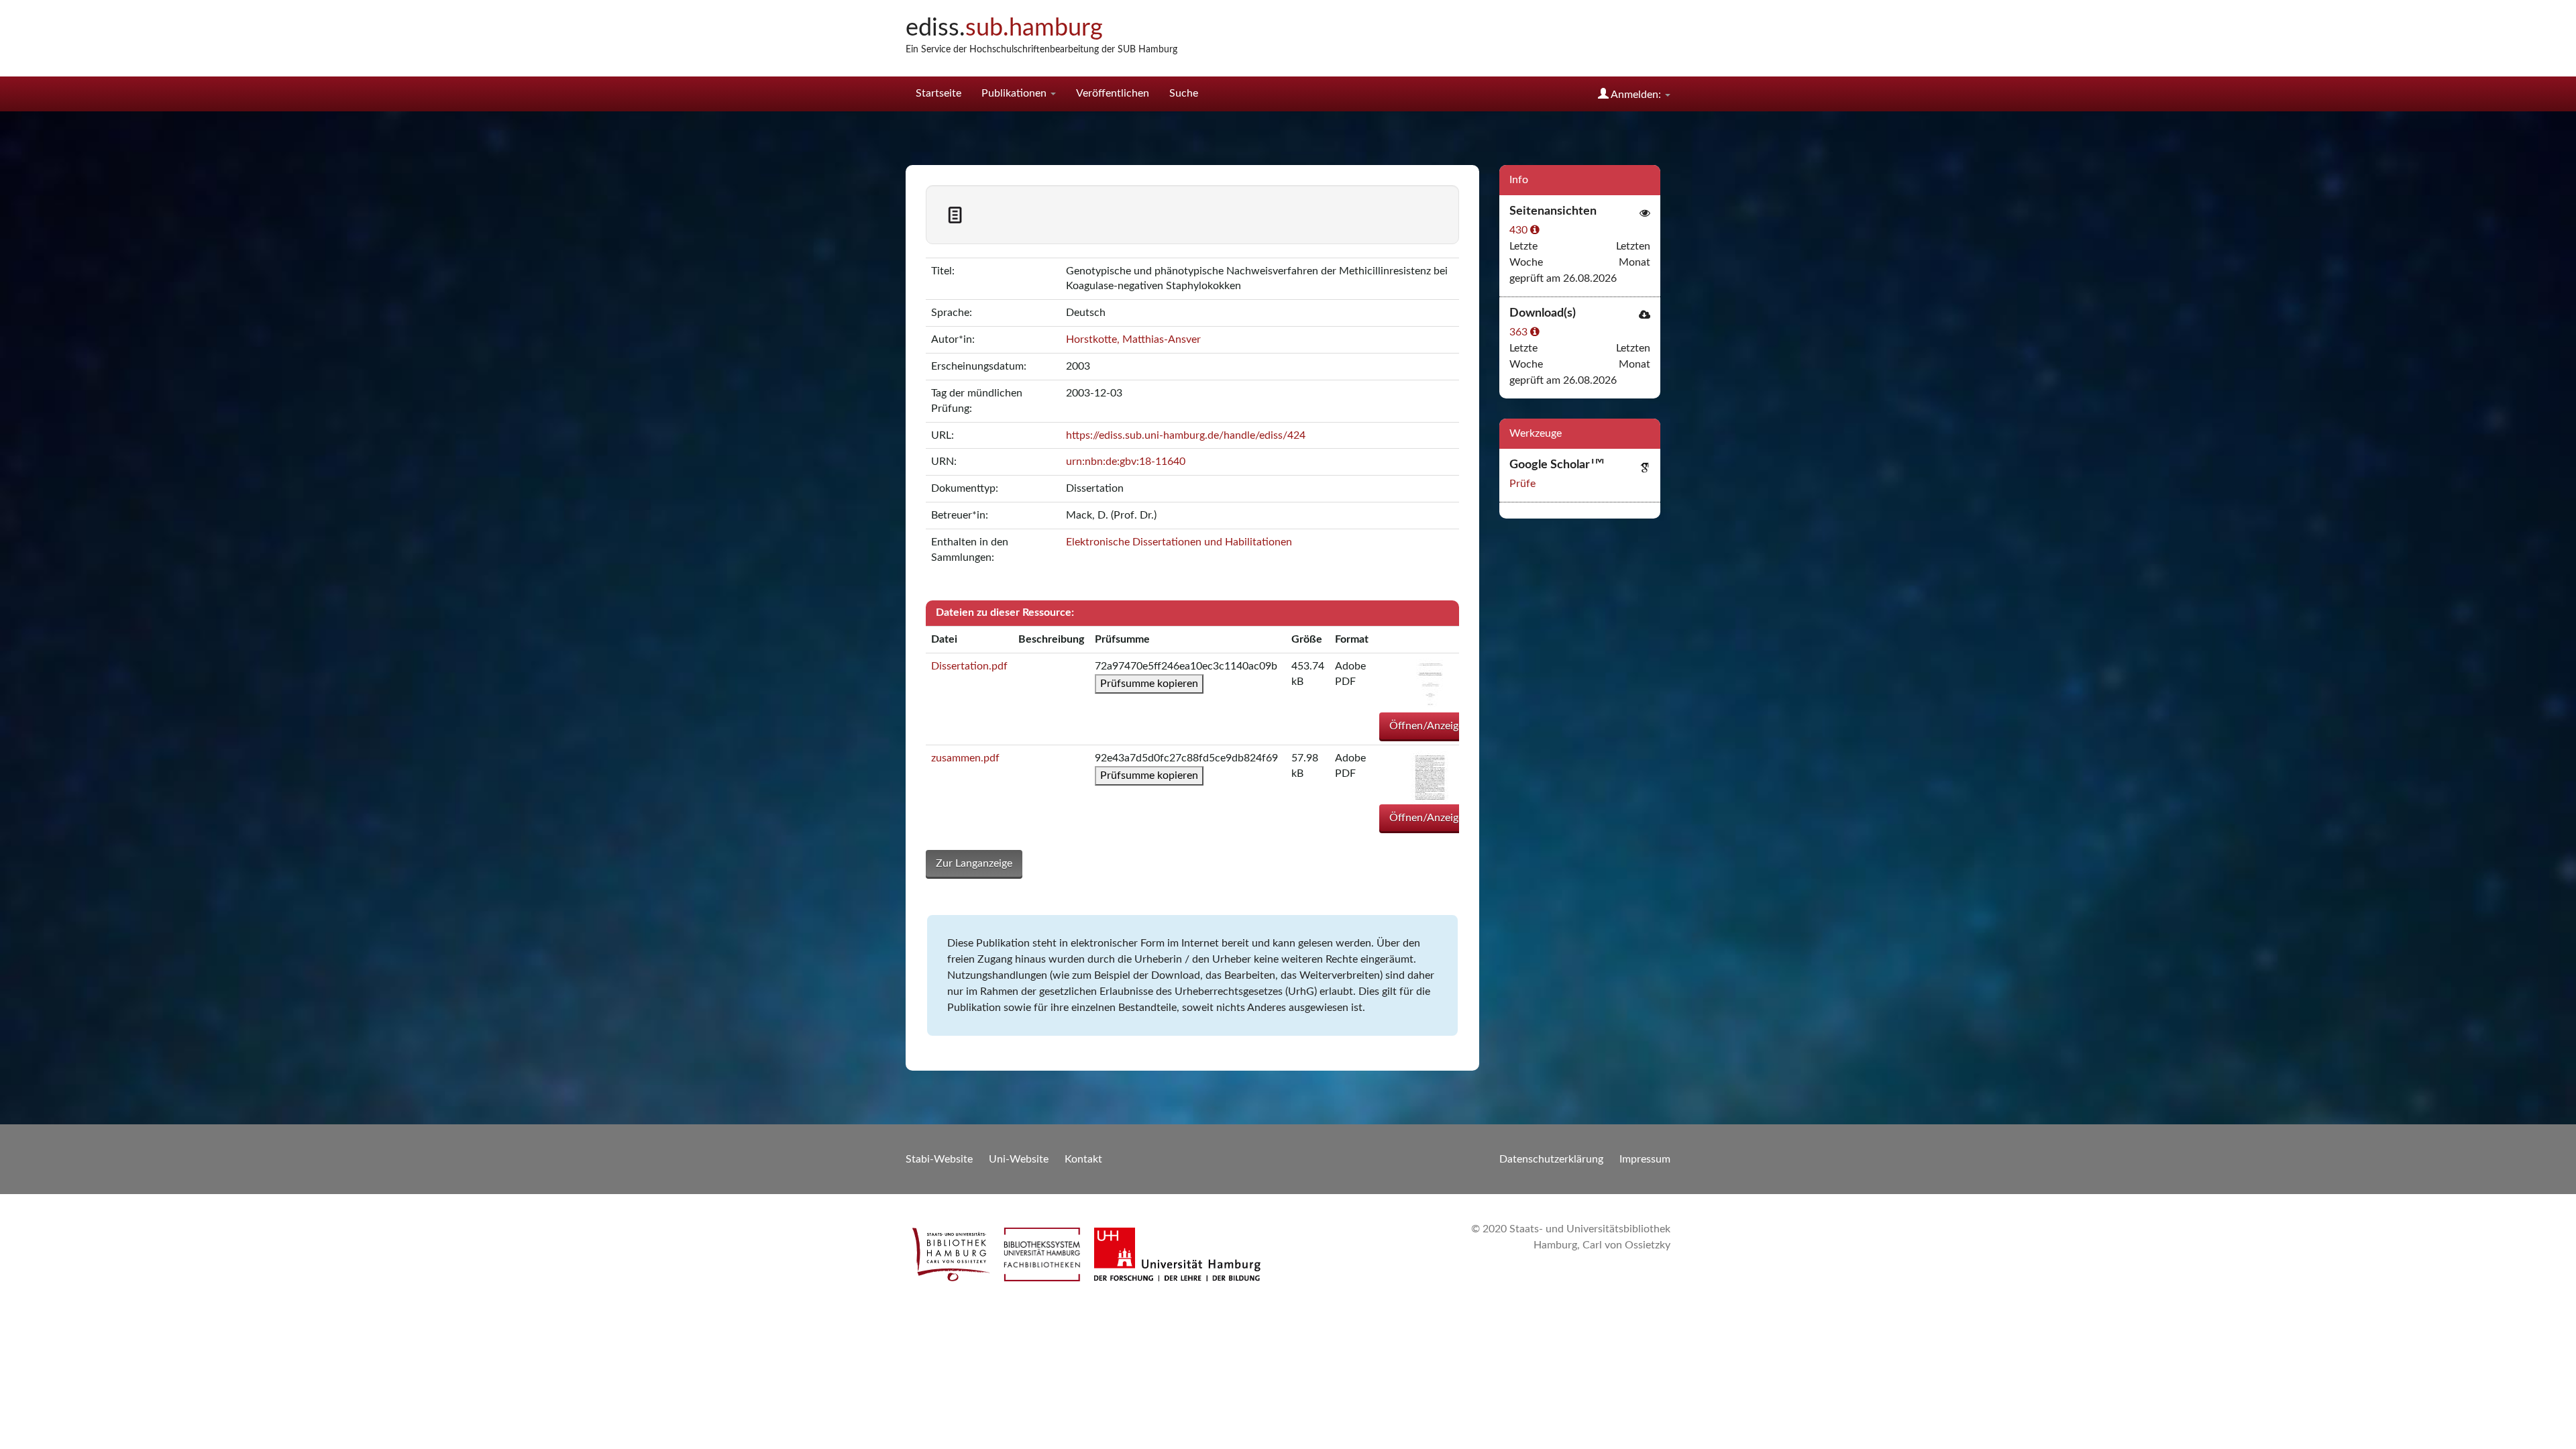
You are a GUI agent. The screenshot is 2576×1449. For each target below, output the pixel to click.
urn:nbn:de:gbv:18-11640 (1126, 462)
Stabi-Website (939, 1159)
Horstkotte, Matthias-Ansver (1133, 339)
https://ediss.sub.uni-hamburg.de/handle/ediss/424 (1186, 435)
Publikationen (1015, 93)
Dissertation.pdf (969, 666)
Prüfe (1522, 484)
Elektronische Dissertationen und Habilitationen (1179, 542)
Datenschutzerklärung (1551, 1159)
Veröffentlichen (1113, 93)
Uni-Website (1019, 1159)
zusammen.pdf (965, 758)
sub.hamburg (1004, 28)
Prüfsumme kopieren (1149, 684)
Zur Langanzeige (974, 863)
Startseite (938, 93)
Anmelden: (1636, 95)
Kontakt (1083, 1159)
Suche (1184, 93)
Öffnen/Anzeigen (1430, 726)
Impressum (1645, 1159)
